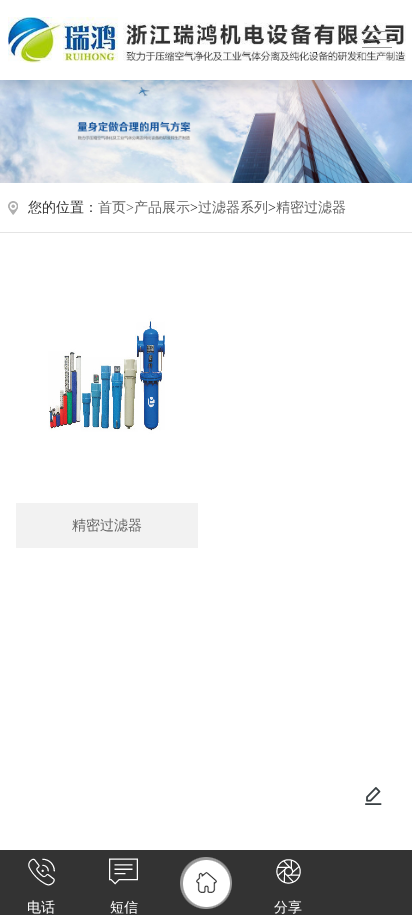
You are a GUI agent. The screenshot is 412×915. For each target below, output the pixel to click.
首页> (116, 207)
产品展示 (162, 207)
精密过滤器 (311, 207)
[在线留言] (373, 796)
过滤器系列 (233, 207)
